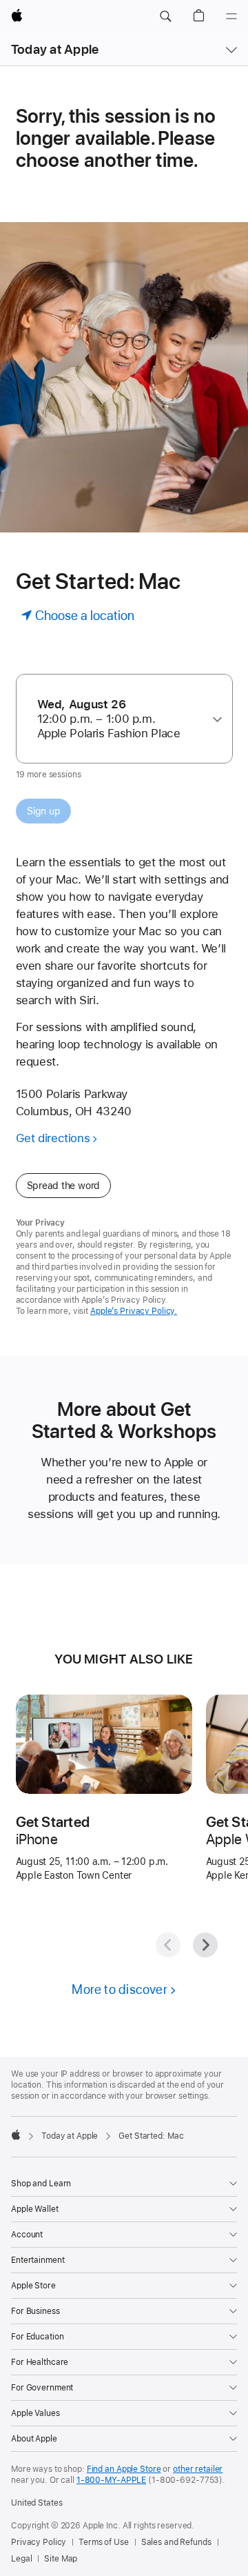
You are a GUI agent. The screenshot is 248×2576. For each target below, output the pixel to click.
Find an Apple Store (124, 2469)
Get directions (53, 1138)
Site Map (61, 2559)
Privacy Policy (39, 2542)
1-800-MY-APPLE (111, 2480)
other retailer (198, 2469)
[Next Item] (205, 1945)
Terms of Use (104, 2542)
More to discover (120, 1989)
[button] (165, 17)
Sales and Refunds (176, 2542)
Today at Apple (55, 49)
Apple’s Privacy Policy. (134, 1311)
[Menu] (231, 17)
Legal (21, 2559)
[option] (119, 719)
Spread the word (64, 1186)
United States (37, 2503)
